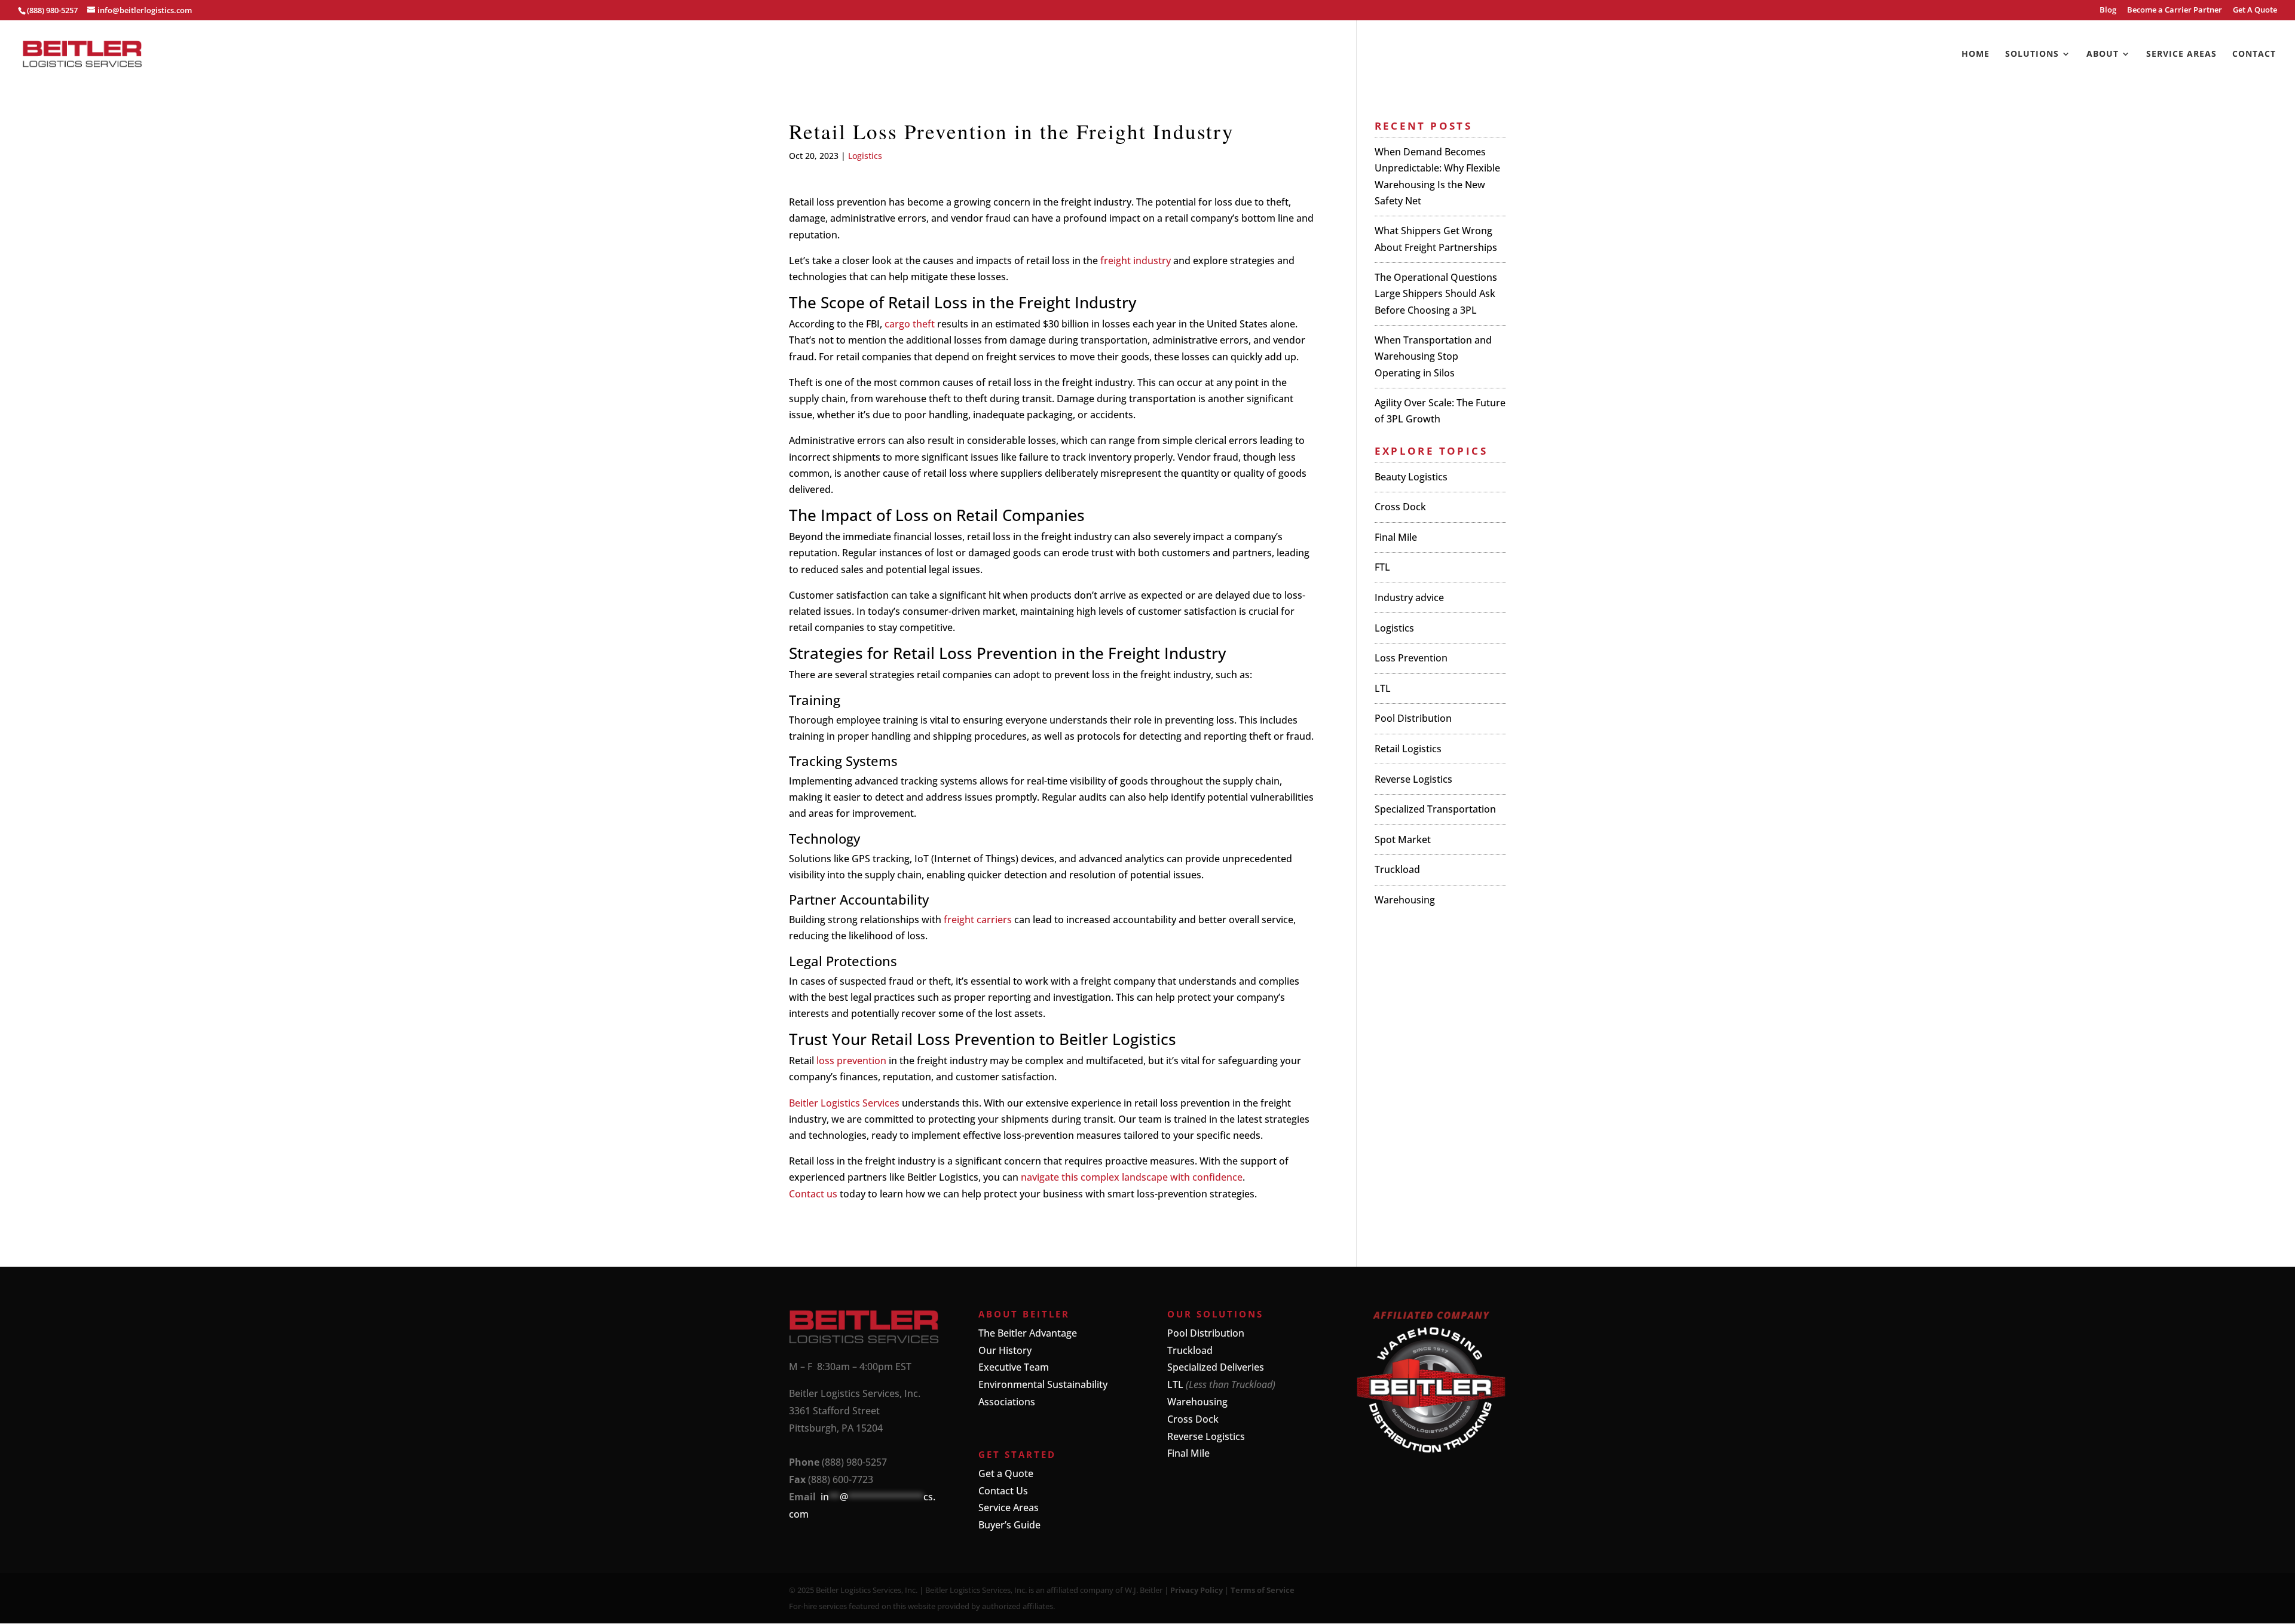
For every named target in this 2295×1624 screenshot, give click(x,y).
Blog (2108, 10)
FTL (1382, 567)
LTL (1383, 688)
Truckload (1397, 869)
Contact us (813, 1194)
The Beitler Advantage (1028, 1333)
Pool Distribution (1413, 718)
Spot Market (1403, 839)
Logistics (865, 156)
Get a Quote (1006, 1473)
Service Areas (2181, 54)
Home (1976, 54)
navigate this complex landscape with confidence (1132, 1177)
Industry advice (1409, 597)
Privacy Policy (1197, 1590)
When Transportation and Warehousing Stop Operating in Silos (1433, 356)
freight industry (1136, 261)
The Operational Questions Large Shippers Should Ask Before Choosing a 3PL (1436, 293)
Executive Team (1014, 1367)
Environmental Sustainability (1043, 1384)
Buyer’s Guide (1009, 1525)
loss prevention (851, 1061)
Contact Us (1003, 1491)
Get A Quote (2255, 10)
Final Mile (1396, 537)
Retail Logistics (1408, 749)
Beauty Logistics (1411, 477)
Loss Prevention (1411, 658)
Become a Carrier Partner (2175, 10)
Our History (1005, 1350)
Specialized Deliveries (1216, 1367)
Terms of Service (1263, 1590)
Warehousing (1405, 900)
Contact (2254, 54)
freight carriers (978, 920)
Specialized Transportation (1435, 809)
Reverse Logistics (1413, 779)
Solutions (2032, 54)
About (2103, 54)
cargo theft (910, 324)
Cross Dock (1400, 507)
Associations (1007, 1402)
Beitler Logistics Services (844, 1103)
